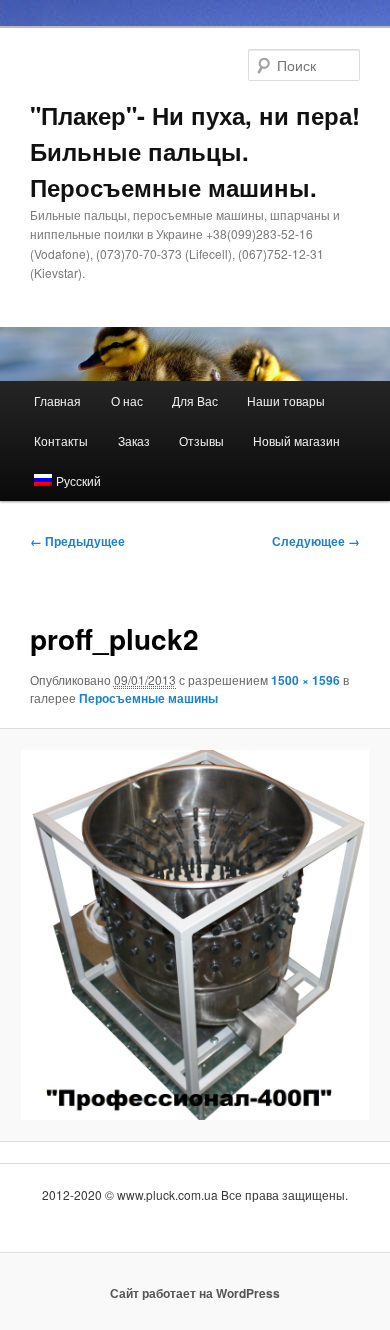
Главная (57, 400)
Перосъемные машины (148, 698)
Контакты (61, 440)
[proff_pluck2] (194, 935)
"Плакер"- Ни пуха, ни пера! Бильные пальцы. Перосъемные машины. (195, 151)
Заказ (134, 440)
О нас (127, 400)
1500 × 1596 (305, 680)
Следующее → (316, 541)
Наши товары (286, 400)
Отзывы (201, 440)
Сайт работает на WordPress (195, 1293)
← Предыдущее (77, 541)
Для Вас (195, 400)
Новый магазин (296, 440)
